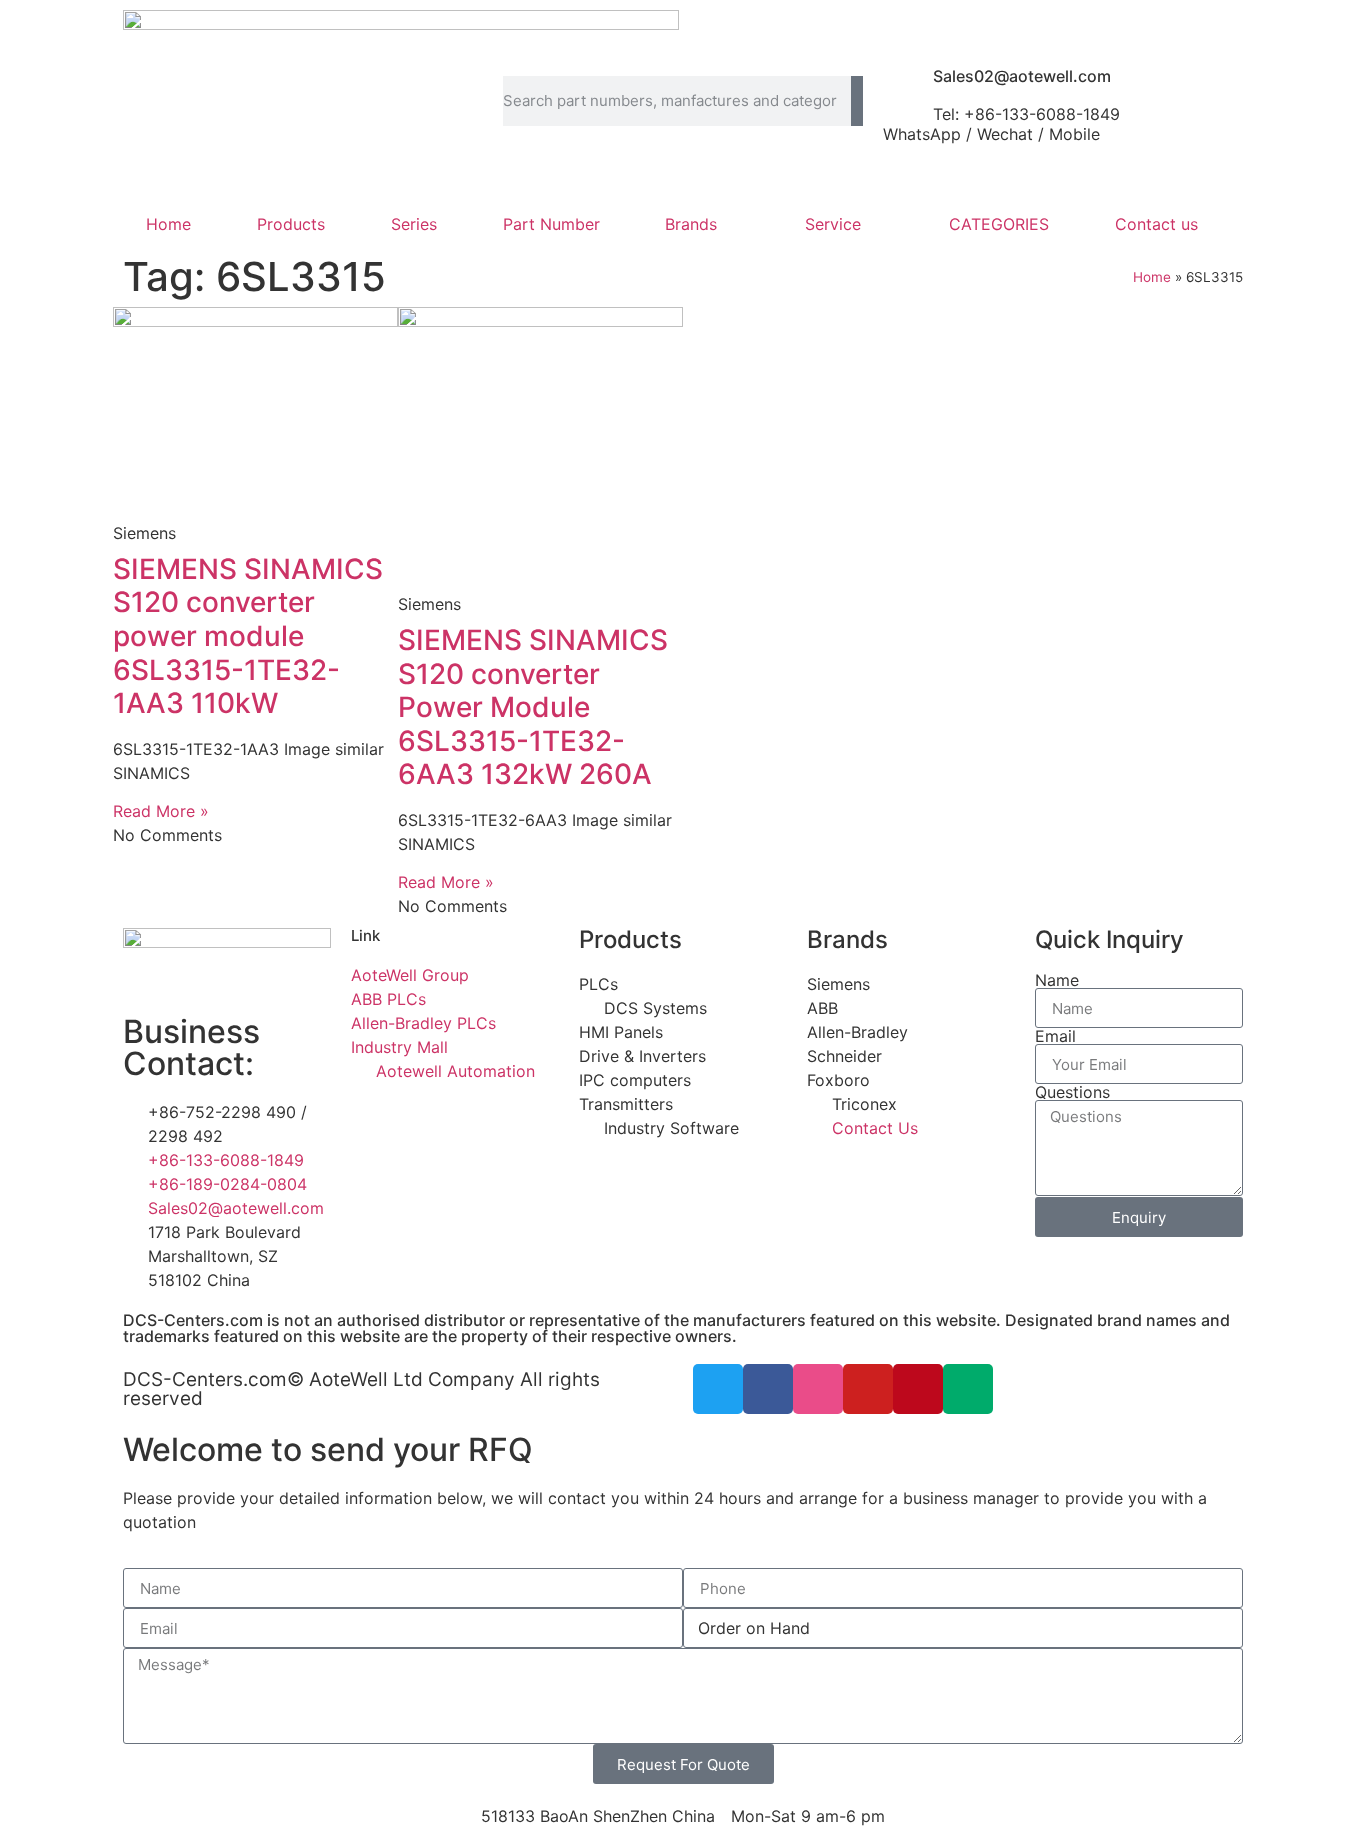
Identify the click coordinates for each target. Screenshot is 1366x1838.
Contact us (1156, 224)
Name (1057, 980)
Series (414, 224)
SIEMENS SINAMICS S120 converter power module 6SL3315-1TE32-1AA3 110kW (248, 636)
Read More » (161, 811)
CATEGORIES (999, 224)
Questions (1072, 1092)
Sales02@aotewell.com (1022, 76)
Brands (691, 224)
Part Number (551, 224)
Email (1055, 1036)
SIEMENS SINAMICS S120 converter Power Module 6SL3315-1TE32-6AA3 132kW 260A (533, 707)
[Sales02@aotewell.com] (908, 84)
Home (168, 224)
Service (833, 224)
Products (291, 224)
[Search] (857, 101)
